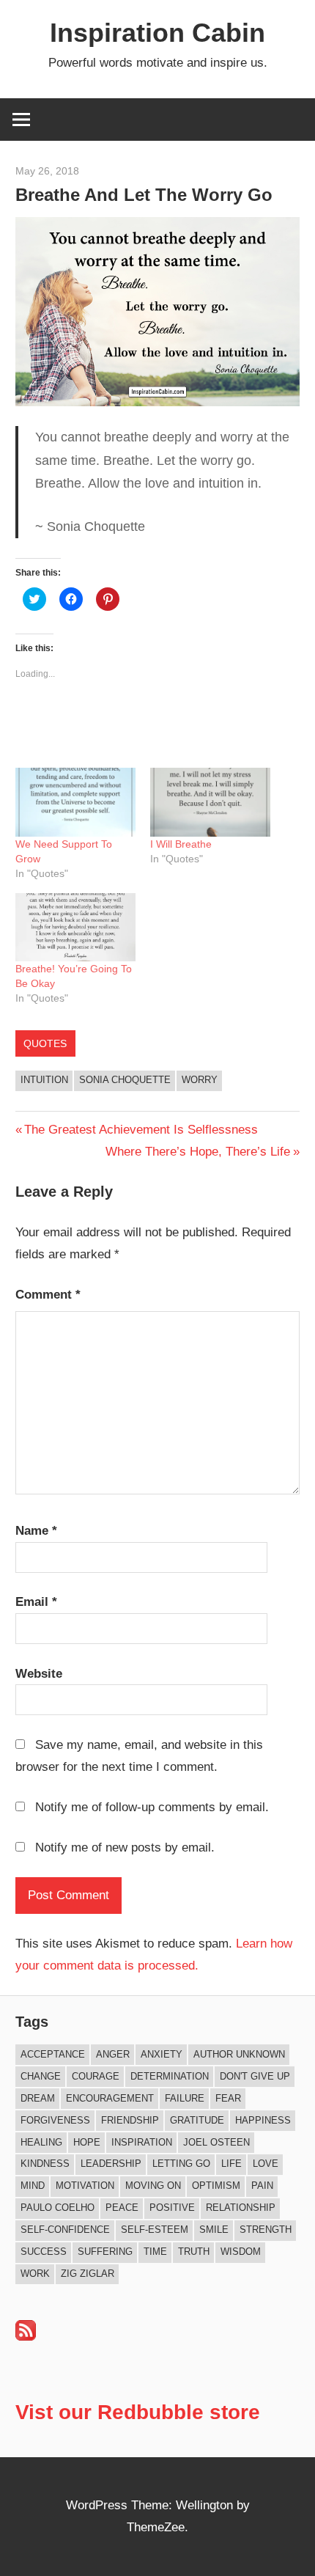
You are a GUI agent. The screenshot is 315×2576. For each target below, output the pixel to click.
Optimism (216, 2186)
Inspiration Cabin (157, 33)
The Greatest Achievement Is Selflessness (141, 1130)
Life (231, 2164)
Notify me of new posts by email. (125, 1847)
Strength (266, 2230)
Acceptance (53, 2054)
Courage (96, 2076)
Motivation (85, 2186)
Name (36, 1531)
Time (155, 2252)
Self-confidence (65, 2230)
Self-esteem (155, 2230)
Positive (172, 2208)
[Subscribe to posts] (26, 2337)
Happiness (263, 2120)
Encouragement (110, 2098)
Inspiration (142, 2142)
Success (44, 2252)
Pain (262, 2186)
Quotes (45, 1043)
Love (266, 2164)
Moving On (153, 2186)
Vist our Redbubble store (138, 2412)
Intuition (44, 1080)
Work (35, 2274)
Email (36, 1602)
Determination (170, 2076)
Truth (194, 2252)
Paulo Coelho (58, 2208)
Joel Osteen (216, 2142)
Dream (38, 2098)
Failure (185, 2098)
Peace (122, 2208)
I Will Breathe (181, 844)
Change (41, 2076)
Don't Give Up (255, 2076)
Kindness (45, 2164)
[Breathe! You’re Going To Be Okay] (75, 928)
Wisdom (241, 2252)
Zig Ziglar (88, 2274)
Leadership (111, 2164)
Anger (113, 2054)
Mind (33, 2186)
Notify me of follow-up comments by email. (152, 1807)
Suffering (105, 2252)
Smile (214, 2230)
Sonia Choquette (125, 1080)
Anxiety (162, 2054)
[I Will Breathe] (210, 802)
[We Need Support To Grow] (75, 802)
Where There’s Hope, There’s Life (198, 1152)
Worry (200, 1080)
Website (39, 1674)
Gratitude (197, 2120)
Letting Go (181, 2164)
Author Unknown (239, 2054)
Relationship (241, 2208)
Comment (48, 1295)
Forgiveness (55, 2120)
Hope (87, 2142)
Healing (41, 2142)
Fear (228, 2098)
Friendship (130, 2120)
